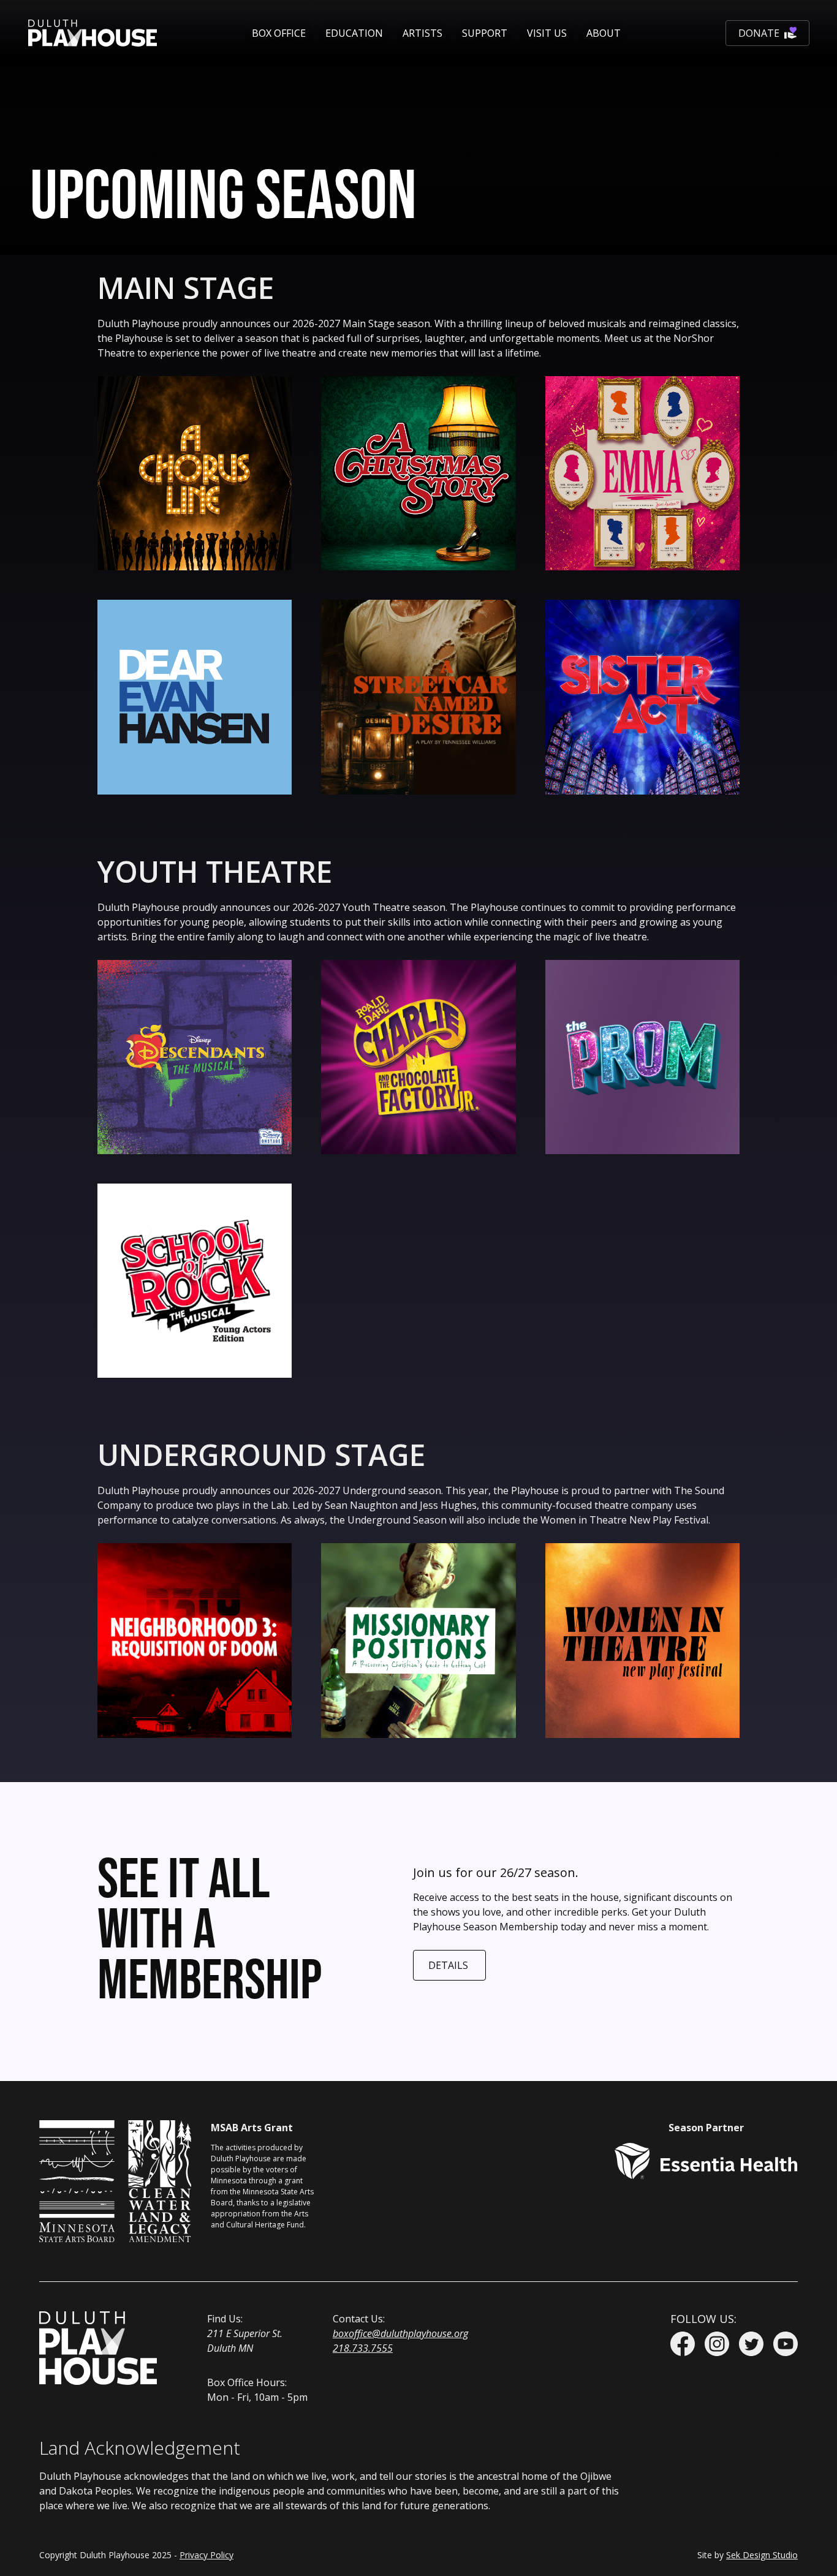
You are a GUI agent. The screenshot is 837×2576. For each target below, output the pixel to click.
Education (354, 33)
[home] (93, 33)
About (604, 33)
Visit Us (547, 33)
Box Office (279, 33)
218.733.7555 (363, 2348)
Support (485, 33)
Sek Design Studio (762, 2555)
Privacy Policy (206, 2555)
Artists (422, 33)
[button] (279, 33)
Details (448, 1965)
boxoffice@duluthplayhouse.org (400, 2333)
